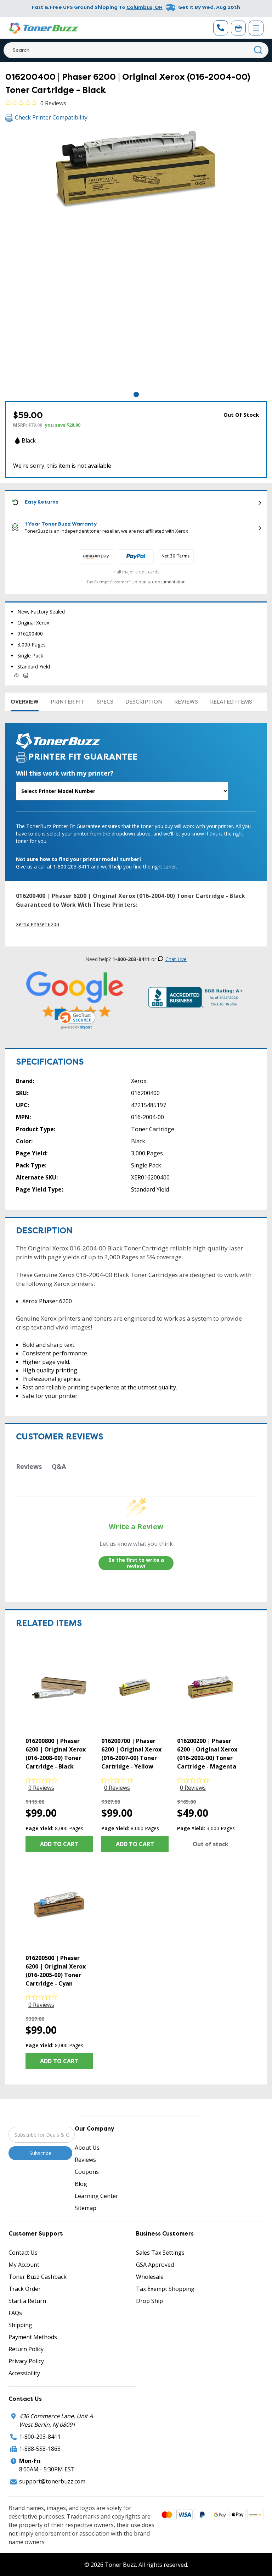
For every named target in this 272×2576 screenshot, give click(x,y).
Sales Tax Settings (160, 2253)
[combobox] (136, 50)
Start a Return (27, 2301)
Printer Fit (68, 702)
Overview (25, 702)
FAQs (15, 2313)
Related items (231, 702)
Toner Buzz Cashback (38, 2277)
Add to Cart (59, 1844)
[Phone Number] (221, 28)
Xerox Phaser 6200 (38, 924)
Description (144, 702)
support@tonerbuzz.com (52, 2481)
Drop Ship (149, 2301)
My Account (24, 2265)
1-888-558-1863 (40, 2449)
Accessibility (24, 2373)
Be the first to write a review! (136, 1563)
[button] (75, 1019)
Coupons (87, 2172)
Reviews (186, 702)
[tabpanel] (136, 260)
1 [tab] (136, 395)
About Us (87, 2148)
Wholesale (150, 2277)
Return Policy (26, 2349)
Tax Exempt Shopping (165, 2289)
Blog (81, 2184)
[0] (238, 28)
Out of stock (211, 1844)
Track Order (25, 2289)
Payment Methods (33, 2337)
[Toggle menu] (256, 28)
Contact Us (23, 2253)
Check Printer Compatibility (51, 117)
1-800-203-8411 (40, 2437)
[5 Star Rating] (75, 995)
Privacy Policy (26, 2361)
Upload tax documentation (158, 582)
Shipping (20, 2325)
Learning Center (97, 2196)
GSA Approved (155, 2265)
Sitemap (86, 2208)
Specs (105, 702)
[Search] (258, 50)
